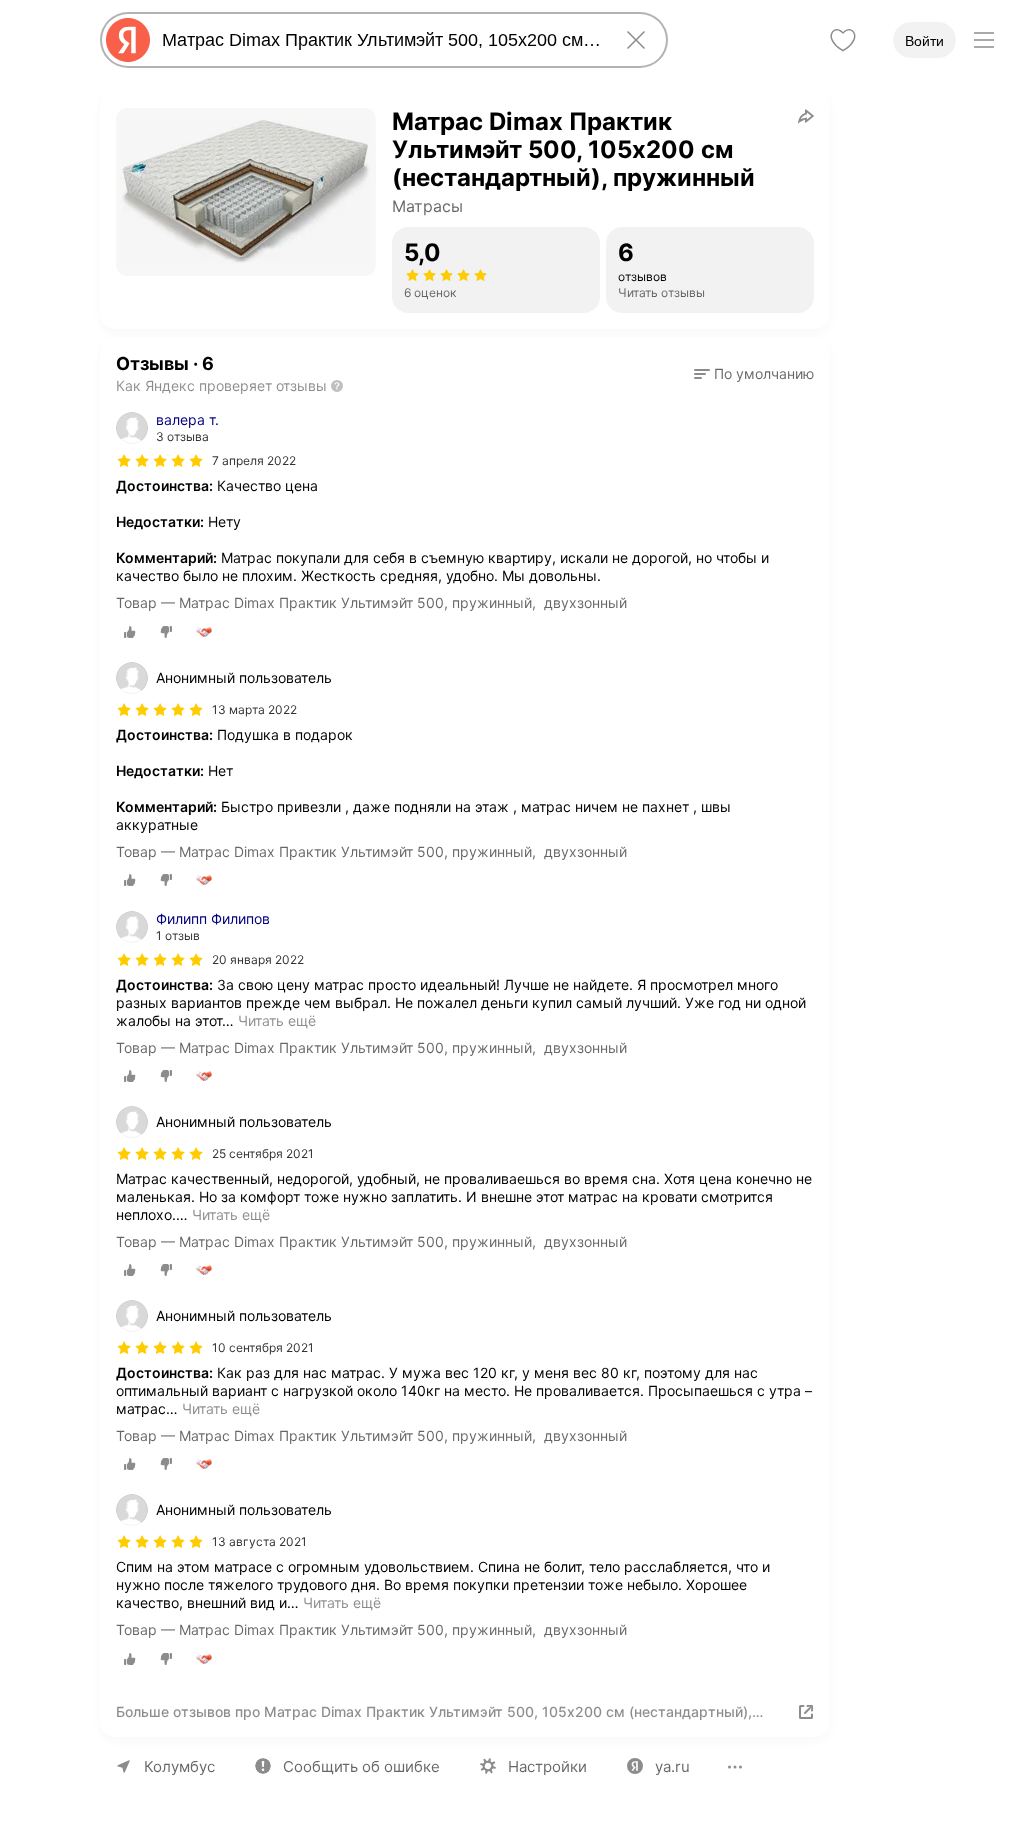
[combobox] (380, 40)
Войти (924, 41)
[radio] (130, 632)
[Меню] (984, 40)
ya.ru (672, 1766)
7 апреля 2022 (254, 460)
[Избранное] (843, 40)
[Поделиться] (806, 116)
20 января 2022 (258, 959)
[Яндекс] (128, 40)
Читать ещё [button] (277, 1020)
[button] (754, 374)
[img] (160, 461)
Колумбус (179, 1766)
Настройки (547, 1766)
